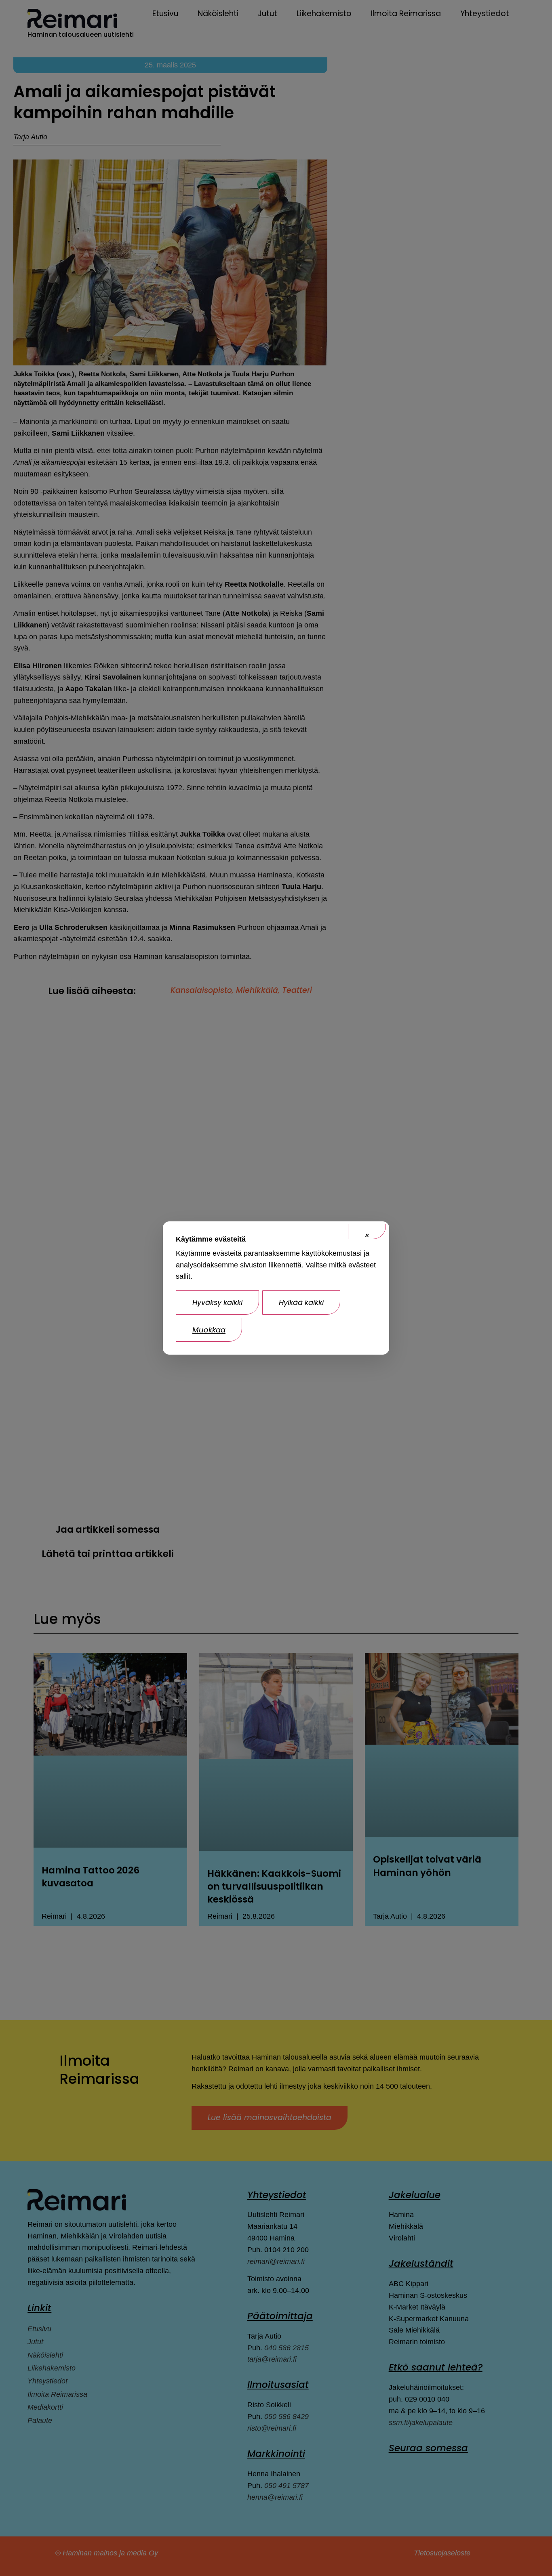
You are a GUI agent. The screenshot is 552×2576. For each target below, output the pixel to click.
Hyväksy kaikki (217, 1302)
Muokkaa (209, 1330)
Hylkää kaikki (301, 1302)
